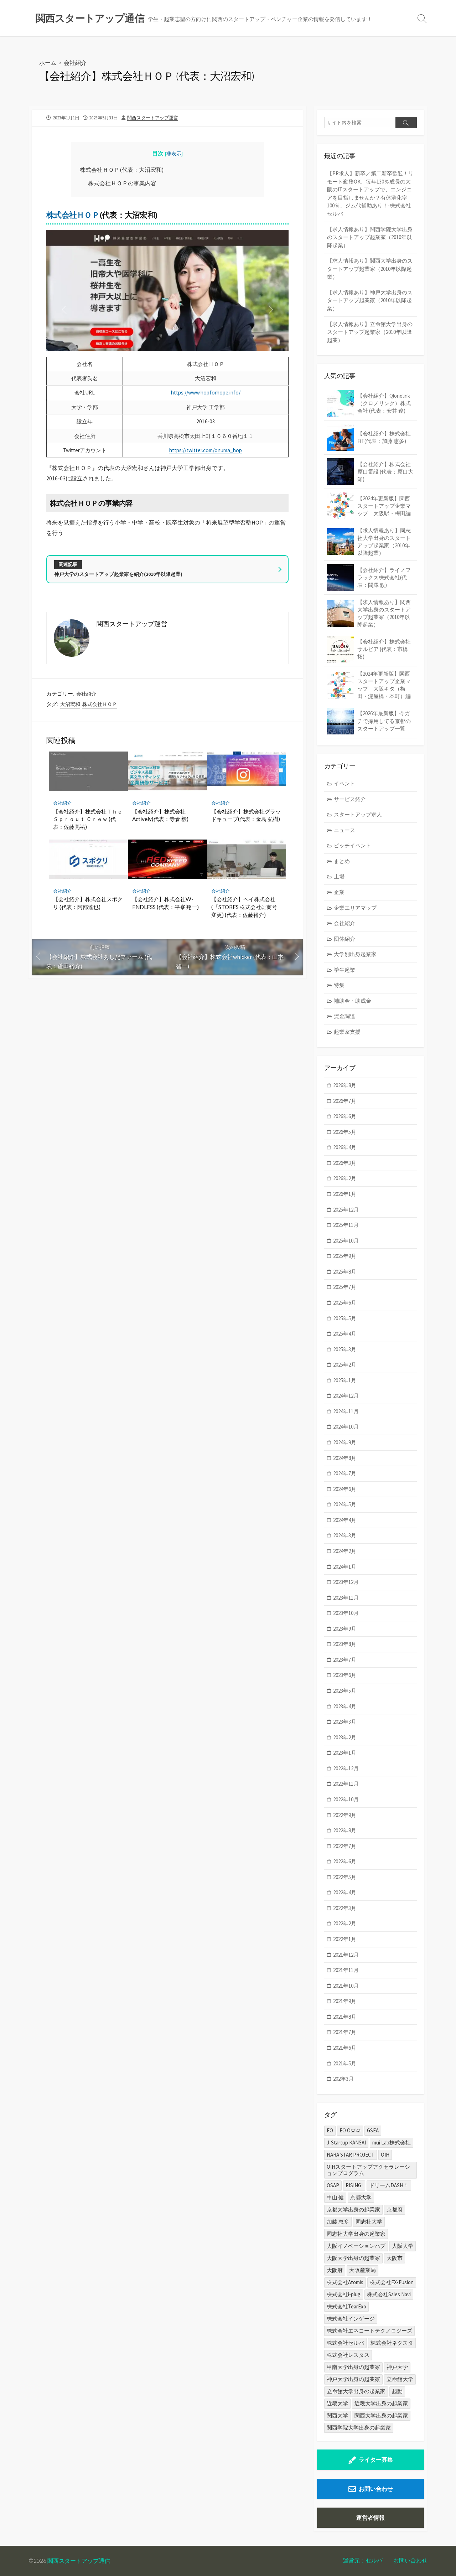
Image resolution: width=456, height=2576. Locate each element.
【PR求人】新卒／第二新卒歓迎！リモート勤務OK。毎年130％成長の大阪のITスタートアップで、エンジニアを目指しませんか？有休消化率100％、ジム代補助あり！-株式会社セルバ (370, 193)
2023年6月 (345, 1675)
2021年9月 (345, 2001)
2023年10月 (346, 1613)
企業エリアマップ (355, 908)
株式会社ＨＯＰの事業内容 (122, 183)
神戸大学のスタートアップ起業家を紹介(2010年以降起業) (118, 574)
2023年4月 (345, 1706)
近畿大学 (337, 2403)
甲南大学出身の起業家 (353, 2367)
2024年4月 (345, 1520)
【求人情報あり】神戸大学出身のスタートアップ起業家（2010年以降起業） (370, 300)
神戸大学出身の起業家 (353, 2379)
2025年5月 (345, 1318)
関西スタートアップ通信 (79, 2561)
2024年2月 (345, 1551)
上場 (339, 876)
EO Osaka (350, 2130)
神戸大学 (397, 2367)
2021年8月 (345, 2017)
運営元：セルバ (363, 2560)
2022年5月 (345, 1877)
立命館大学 (400, 2379)
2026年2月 (345, 1178)
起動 (397, 2391)
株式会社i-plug (344, 2294)
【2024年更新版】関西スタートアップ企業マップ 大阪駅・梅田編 (384, 506)
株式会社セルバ (345, 2343)
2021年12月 (346, 1955)
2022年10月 (346, 1799)
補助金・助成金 (353, 1001)
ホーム (48, 63)
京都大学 (361, 2197)
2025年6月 (345, 1303)
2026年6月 (345, 1116)
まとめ (342, 861)
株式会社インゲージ (351, 2319)
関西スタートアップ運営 (153, 118)
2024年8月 (345, 1458)
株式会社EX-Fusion (392, 2282)
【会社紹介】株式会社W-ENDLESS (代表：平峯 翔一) (165, 903)
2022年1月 (345, 1939)
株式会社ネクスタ (392, 2343)
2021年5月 (345, 2063)
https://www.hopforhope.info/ (206, 393)
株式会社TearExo (346, 2306)
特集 (339, 985)
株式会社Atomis (345, 2282)
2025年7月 (345, 1287)
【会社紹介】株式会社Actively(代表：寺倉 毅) (160, 815)
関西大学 (337, 2415)
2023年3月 (345, 1722)
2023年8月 (345, 1644)
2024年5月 (345, 1504)
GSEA (373, 2130)
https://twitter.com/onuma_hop (206, 450)
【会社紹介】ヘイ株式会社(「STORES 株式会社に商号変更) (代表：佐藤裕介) (244, 907)
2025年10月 (346, 1241)
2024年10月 (346, 1427)
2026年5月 (345, 1132)
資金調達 (344, 1016)
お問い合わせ (376, 2489)
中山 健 (335, 2197)
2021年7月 (345, 2032)
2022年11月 (346, 1784)
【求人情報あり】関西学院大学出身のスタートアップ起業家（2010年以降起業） (370, 237)
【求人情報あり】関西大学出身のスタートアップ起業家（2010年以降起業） (370, 269)
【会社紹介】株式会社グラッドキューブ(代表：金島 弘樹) (246, 815)
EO (330, 2130)
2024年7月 (345, 1473)
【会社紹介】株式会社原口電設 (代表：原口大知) (385, 472)
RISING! (354, 2185)
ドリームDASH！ (389, 2185)
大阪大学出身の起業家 (353, 2258)
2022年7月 (345, 1846)
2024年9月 (345, 1442)
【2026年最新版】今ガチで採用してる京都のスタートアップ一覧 (384, 721)
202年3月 (343, 2079)
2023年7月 (345, 1660)
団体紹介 (344, 939)
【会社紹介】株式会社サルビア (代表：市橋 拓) (384, 649)
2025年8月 (345, 1272)
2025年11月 (346, 1225)
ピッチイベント (353, 845)
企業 (339, 892)
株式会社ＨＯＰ (73, 215)
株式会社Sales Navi (389, 2294)
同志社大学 (369, 2222)
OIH (385, 2155)
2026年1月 (345, 1194)
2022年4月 (345, 1892)
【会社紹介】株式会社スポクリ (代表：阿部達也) (88, 903)
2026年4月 (345, 1147)
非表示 (174, 154)
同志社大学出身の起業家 (356, 2234)
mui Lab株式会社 (392, 2143)
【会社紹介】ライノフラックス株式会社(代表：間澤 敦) (384, 577)
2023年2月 (345, 1737)
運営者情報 (370, 2518)
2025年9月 (345, 1256)
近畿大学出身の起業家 (381, 2403)
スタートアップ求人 (358, 814)
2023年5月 (345, 1691)
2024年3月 (345, 1535)
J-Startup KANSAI (346, 2143)
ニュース (344, 830)
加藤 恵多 (338, 2222)
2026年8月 (345, 1085)
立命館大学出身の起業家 (356, 2391)
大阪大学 (403, 2246)
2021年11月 (346, 1970)
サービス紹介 (350, 799)
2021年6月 (345, 2048)
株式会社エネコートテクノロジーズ (369, 2331)
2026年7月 (345, 1101)
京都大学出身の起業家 (353, 2210)
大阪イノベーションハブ (356, 2246)
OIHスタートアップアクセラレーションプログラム (368, 2170)
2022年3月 (345, 1908)
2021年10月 (346, 1986)
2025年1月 (345, 1380)
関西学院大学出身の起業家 (359, 2428)
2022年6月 (345, 1861)
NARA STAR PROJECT (351, 2155)
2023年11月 (346, 1598)
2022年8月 (345, 1830)
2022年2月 (345, 1923)
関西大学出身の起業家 (381, 2415)
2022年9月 (345, 1815)
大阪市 (395, 2258)
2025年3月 (345, 1349)
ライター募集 (376, 2459)
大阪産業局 (362, 2270)
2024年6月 (345, 1489)
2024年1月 (345, 1567)
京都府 (395, 2210)
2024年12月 (346, 1396)
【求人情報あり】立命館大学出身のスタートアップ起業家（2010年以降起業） (370, 332)
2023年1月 (345, 1753)
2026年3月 (345, 1163)
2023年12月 (346, 1582)
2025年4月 (345, 1334)
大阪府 (335, 2270)
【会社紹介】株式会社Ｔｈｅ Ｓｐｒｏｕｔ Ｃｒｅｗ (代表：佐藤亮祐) (88, 819)
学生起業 (344, 970)
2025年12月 (346, 1210)
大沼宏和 (70, 704)
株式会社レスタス (348, 2355)
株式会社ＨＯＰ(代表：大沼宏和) (122, 170)
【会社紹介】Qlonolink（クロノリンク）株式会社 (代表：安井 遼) (384, 403)
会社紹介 (75, 63)
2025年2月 (345, 1365)
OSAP (333, 2185)
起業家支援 (347, 1032)
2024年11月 (346, 1411)
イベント (344, 783)
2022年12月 (346, 1768)
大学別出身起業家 (355, 954)
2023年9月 (345, 1629)
